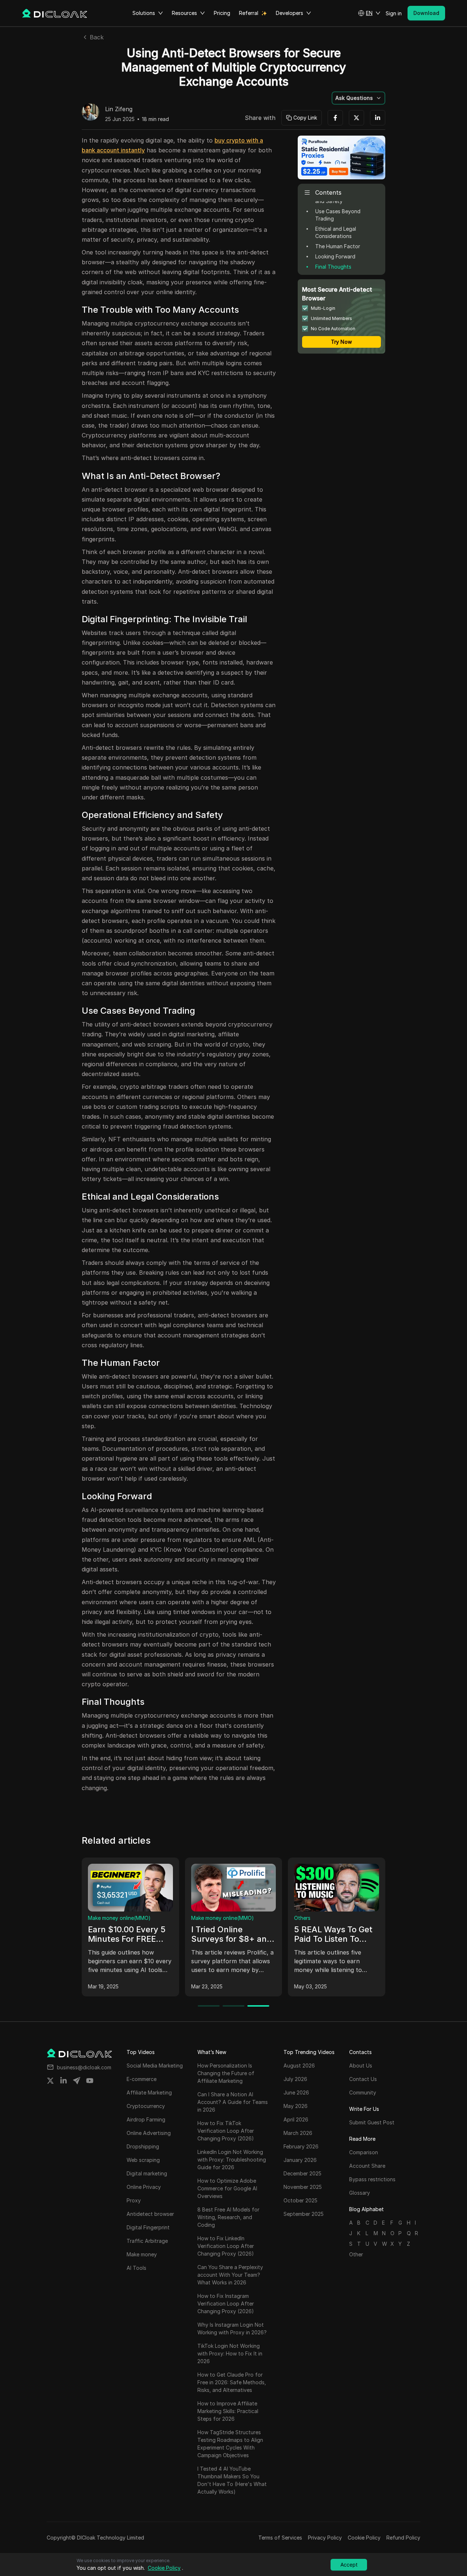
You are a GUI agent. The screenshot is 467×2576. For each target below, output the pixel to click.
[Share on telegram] (77, 2081)
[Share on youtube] (90, 2081)
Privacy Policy (325, 2538)
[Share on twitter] (50, 2081)
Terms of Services (280, 2538)
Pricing (222, 13)
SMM (94, 1918)
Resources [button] (184, 13)
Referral (249, 13)
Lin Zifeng (119, 109)
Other (356, 2254)
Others (302, 1918)
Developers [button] (290, 13)
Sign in (394, 13)
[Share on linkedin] (63, 2081)
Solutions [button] (144, 13)
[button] (369, 13)
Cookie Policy (364, 2538)
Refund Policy (403, 2538)
